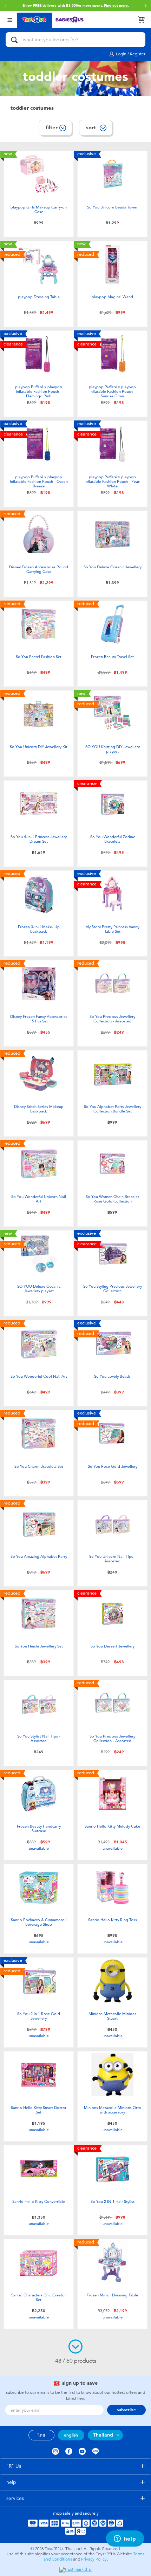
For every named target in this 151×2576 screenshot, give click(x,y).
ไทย (41, 2435)
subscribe (126, 2410)
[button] (145, 6)
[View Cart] (141, 20)
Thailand (103, 2435)
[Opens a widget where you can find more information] (125, 2539)
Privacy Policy (94, 2559)
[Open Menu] (10, 19)
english (71, 2435)
